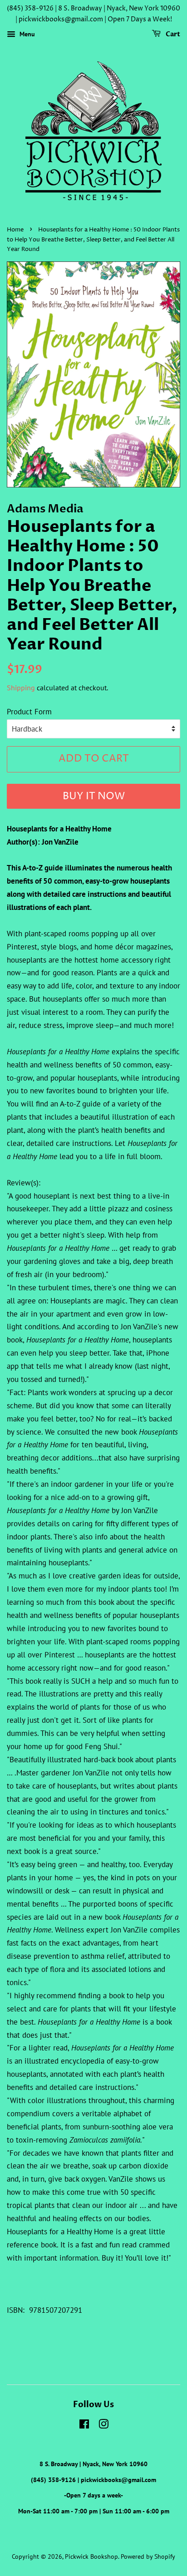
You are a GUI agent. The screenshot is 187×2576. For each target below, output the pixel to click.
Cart (172, 34)
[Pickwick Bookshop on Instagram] (103, 2426)
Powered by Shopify (148, 2556)
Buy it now (94, 796)
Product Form (29, 712)
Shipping (21, 688)
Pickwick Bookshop (91, 2556)
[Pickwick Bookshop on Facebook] (84, 2426)
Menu (26, 34)
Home (15, 230)
